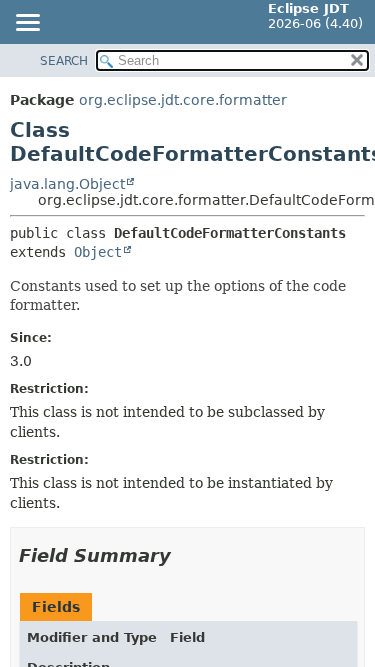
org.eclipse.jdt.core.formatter (183, 100)
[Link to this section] (185, 555)
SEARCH (64, 61)
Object (98, 252)
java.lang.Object (67, 184)
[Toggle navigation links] (27, 24)
